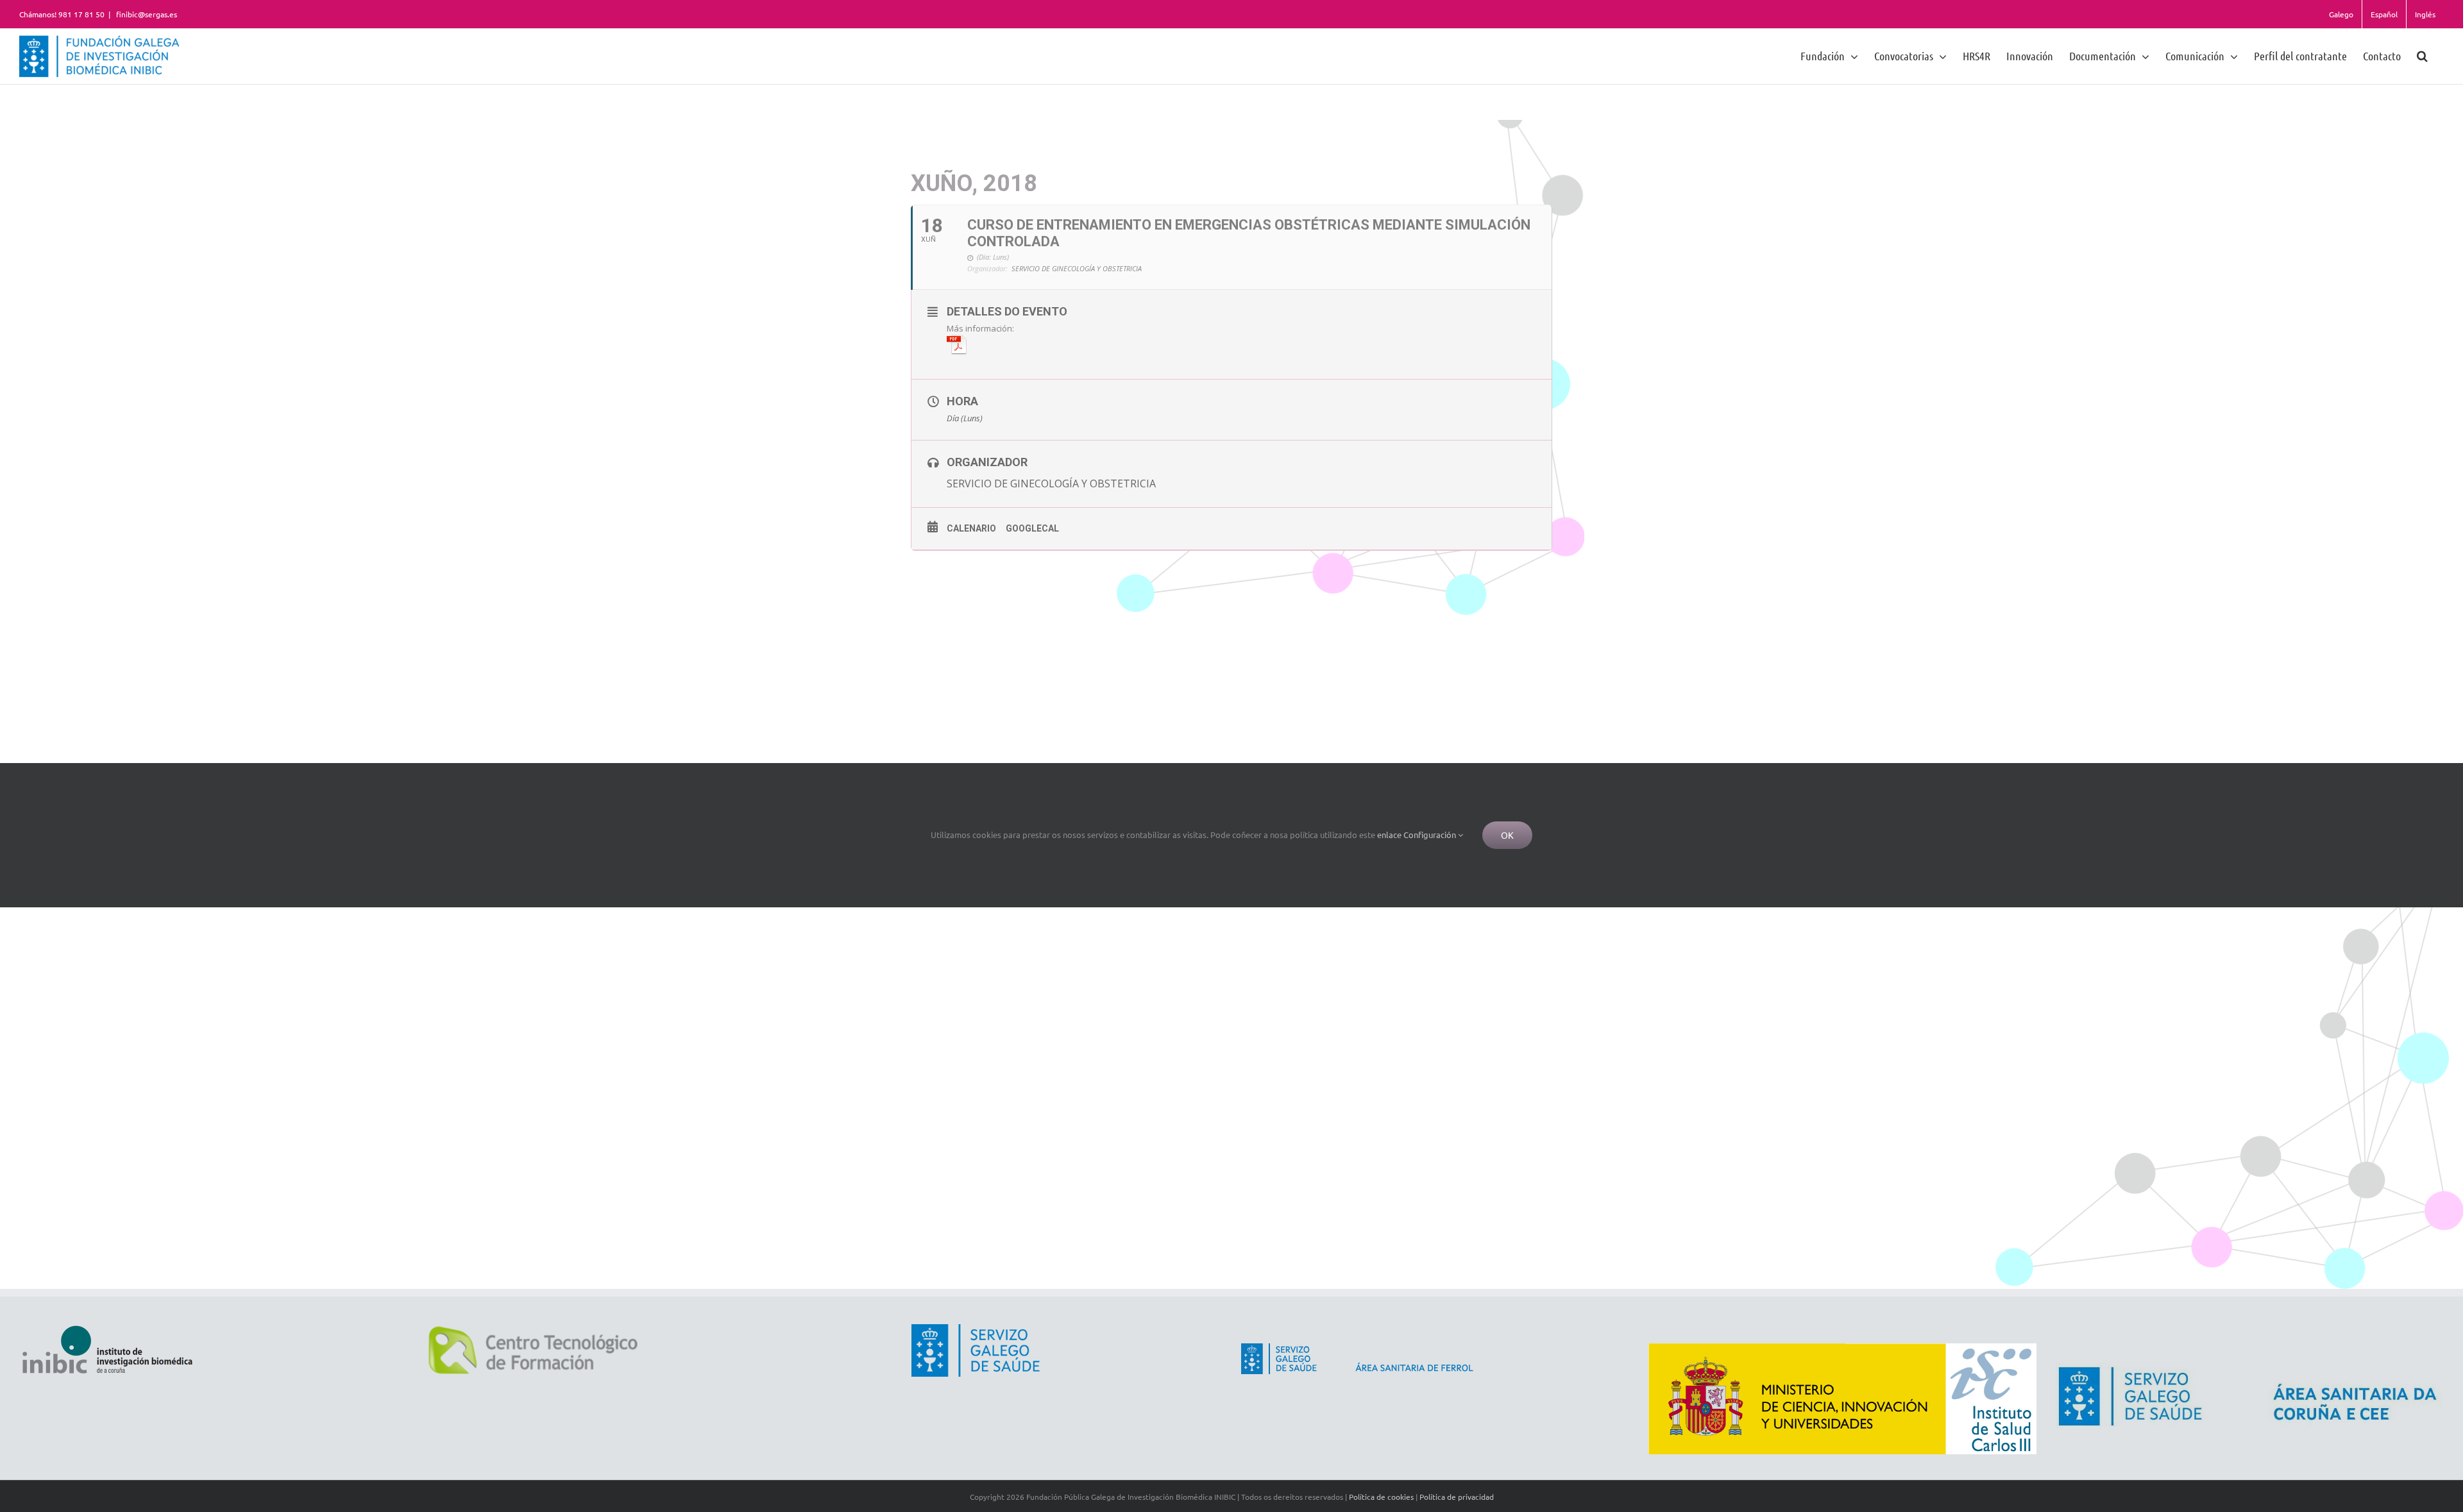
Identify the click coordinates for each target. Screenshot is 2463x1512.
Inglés (2425, 14)
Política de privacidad (1457, 1497)
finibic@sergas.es (146, 14)
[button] (2422, 55)
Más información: (980, 328)
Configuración (1431, 835)
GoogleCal (1032, 528)
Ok (1507, 835)
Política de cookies (1381, 1497)
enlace (1389, 835)
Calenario (971, 528)
